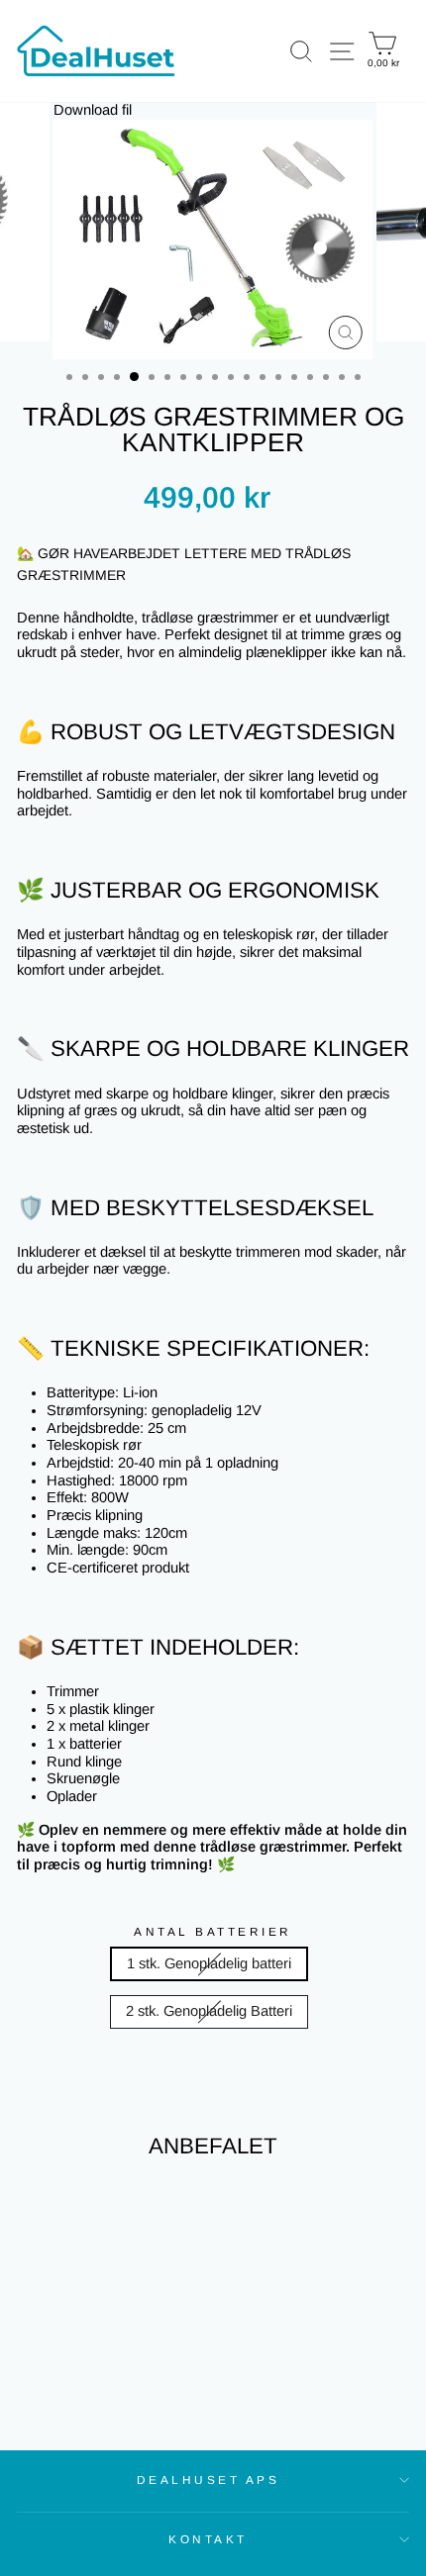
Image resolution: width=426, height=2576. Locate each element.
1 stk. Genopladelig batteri (209, 1963)
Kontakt (208, 2539)
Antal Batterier (213, 1931)
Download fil (93, 110)
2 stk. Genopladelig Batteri (209, 2011)
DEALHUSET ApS (209, 2480)
